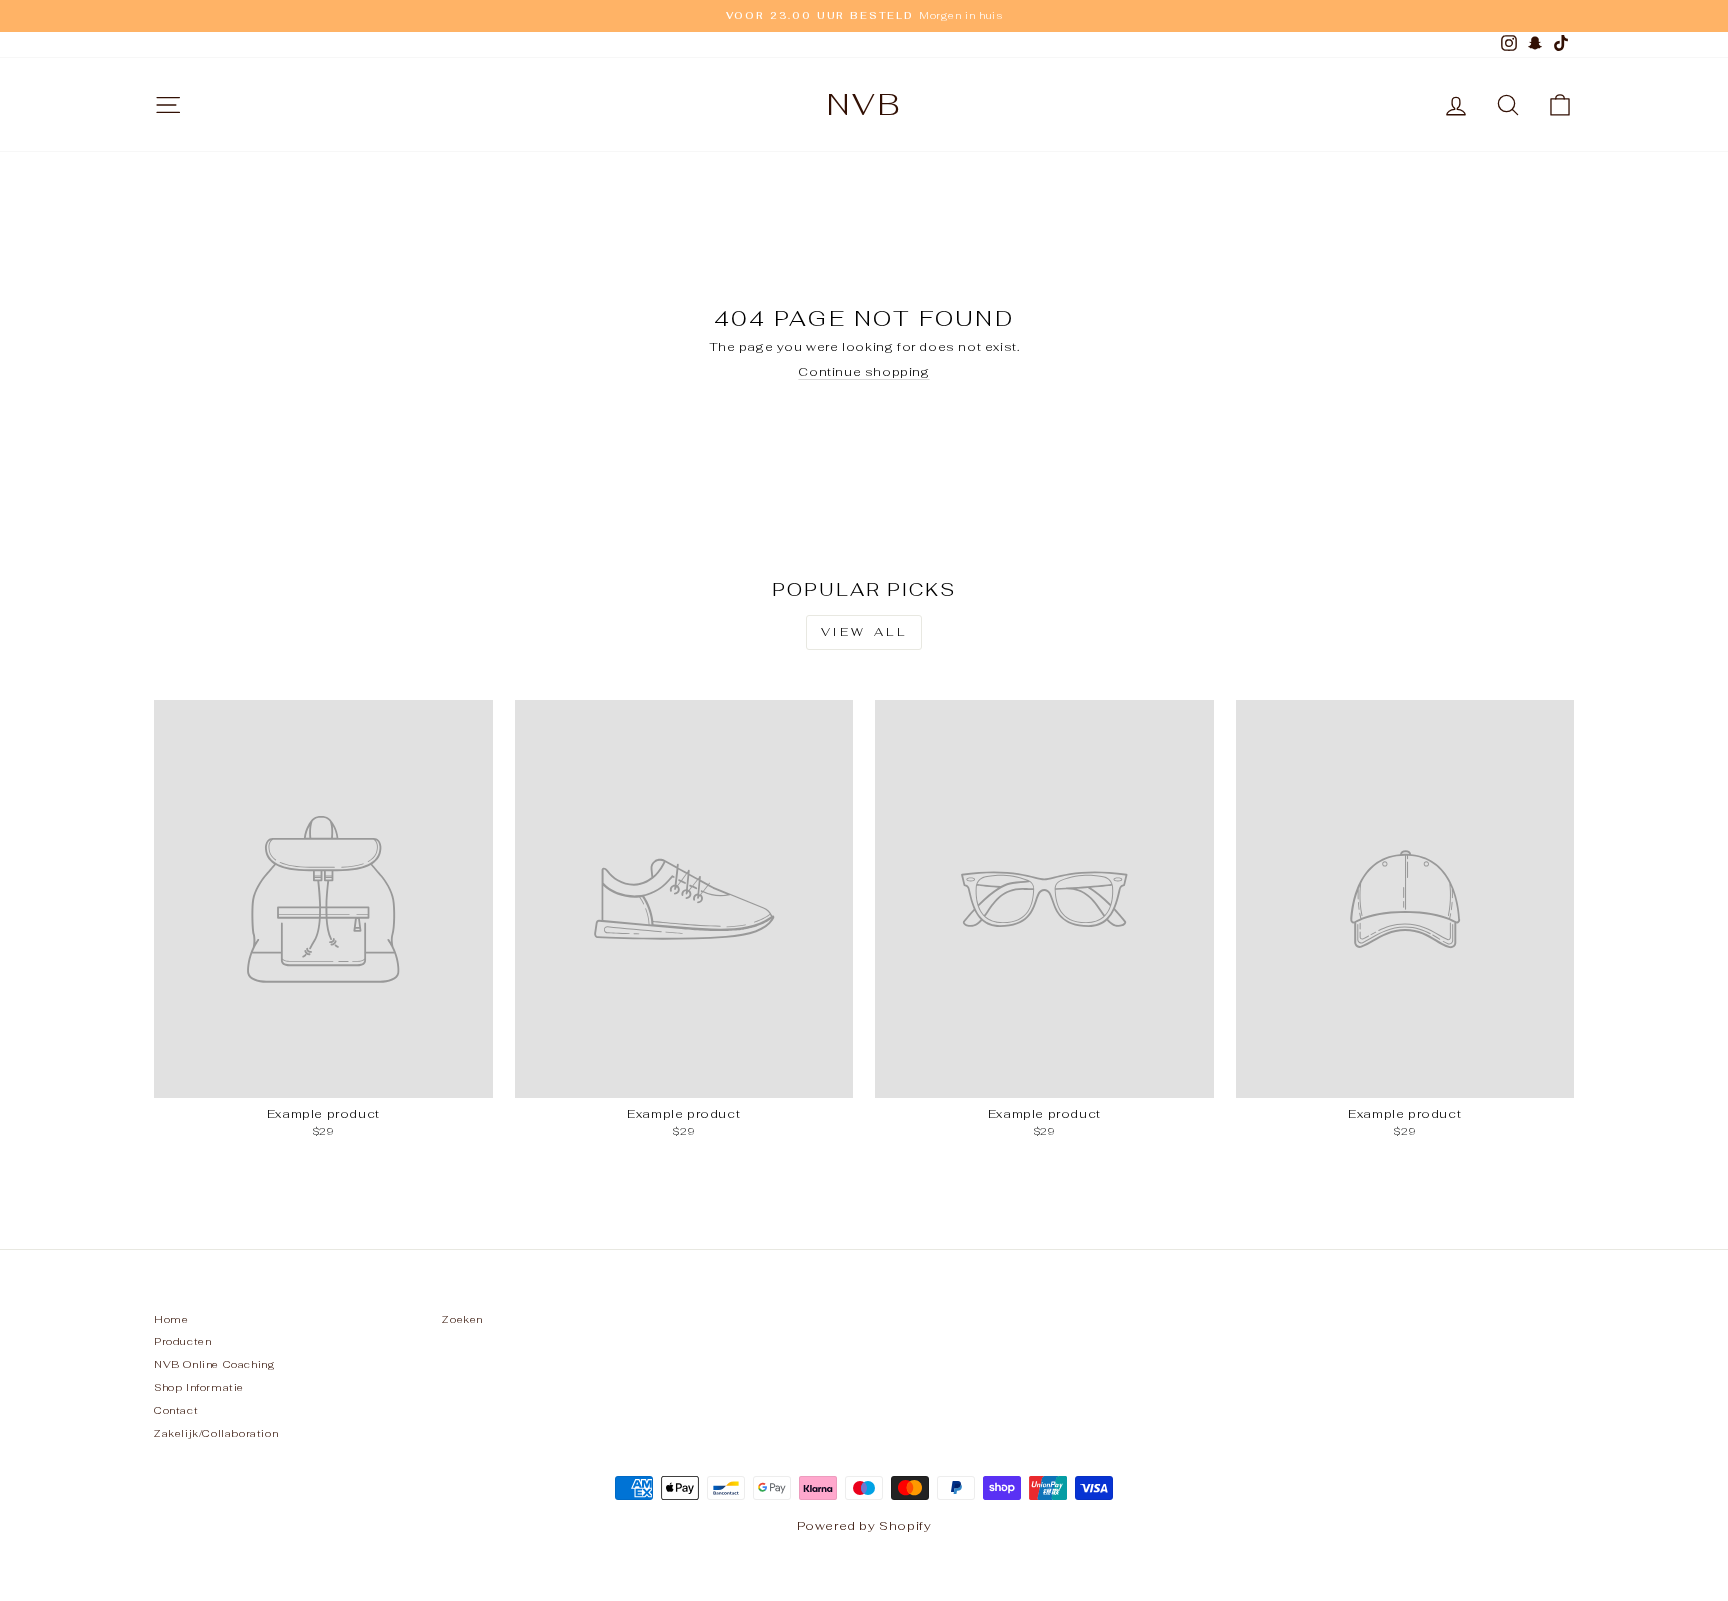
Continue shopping (863, 372)
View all (864, 632)
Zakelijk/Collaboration (216, 1433)
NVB (864, 104)
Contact (176, 1410)
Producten (182, 1341)
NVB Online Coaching (214, 1364)
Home (171, 1319)
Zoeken (462, 1319)
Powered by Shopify (864, 1526)
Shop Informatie (199, 1387)
